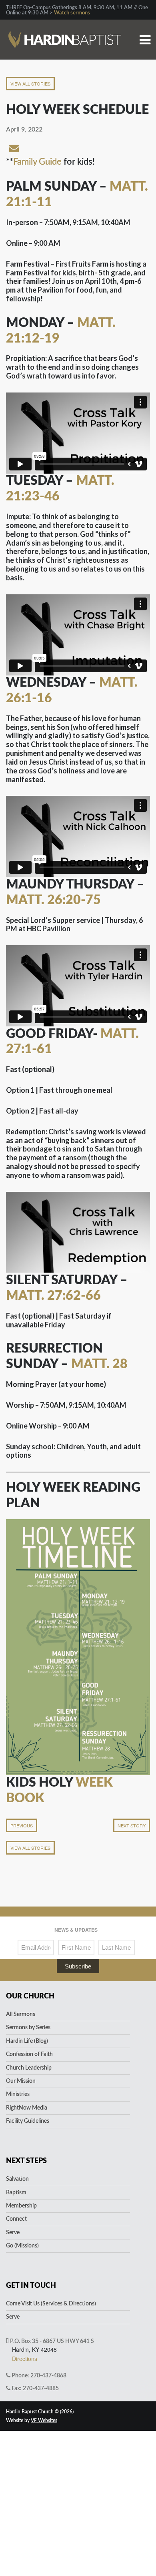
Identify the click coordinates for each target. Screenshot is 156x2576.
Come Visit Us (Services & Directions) (51, 2304)
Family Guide (37, 162)
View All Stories (30, 84)
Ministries (18, 2094)
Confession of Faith (29, 2054)
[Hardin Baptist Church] (65, 27)
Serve (13, 2233)
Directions (25, 2359)
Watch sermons (72, 13)
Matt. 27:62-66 (53, 1296)
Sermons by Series (28, 2028)
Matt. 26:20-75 (53, 900)
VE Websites (44, 2421)
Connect (16, 2219)
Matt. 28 (99, 1364)
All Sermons (21, 2014)
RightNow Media (27, 2108)
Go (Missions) (22, 2246)
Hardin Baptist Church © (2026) (40, 2412)
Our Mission (21, 2081)
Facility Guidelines (28, 2121)
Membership (21, 2206)
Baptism (16, 2193)
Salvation (17, 2179)
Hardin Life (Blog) (27, 2041)
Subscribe (78, 1966)
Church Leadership (29, 2068)
